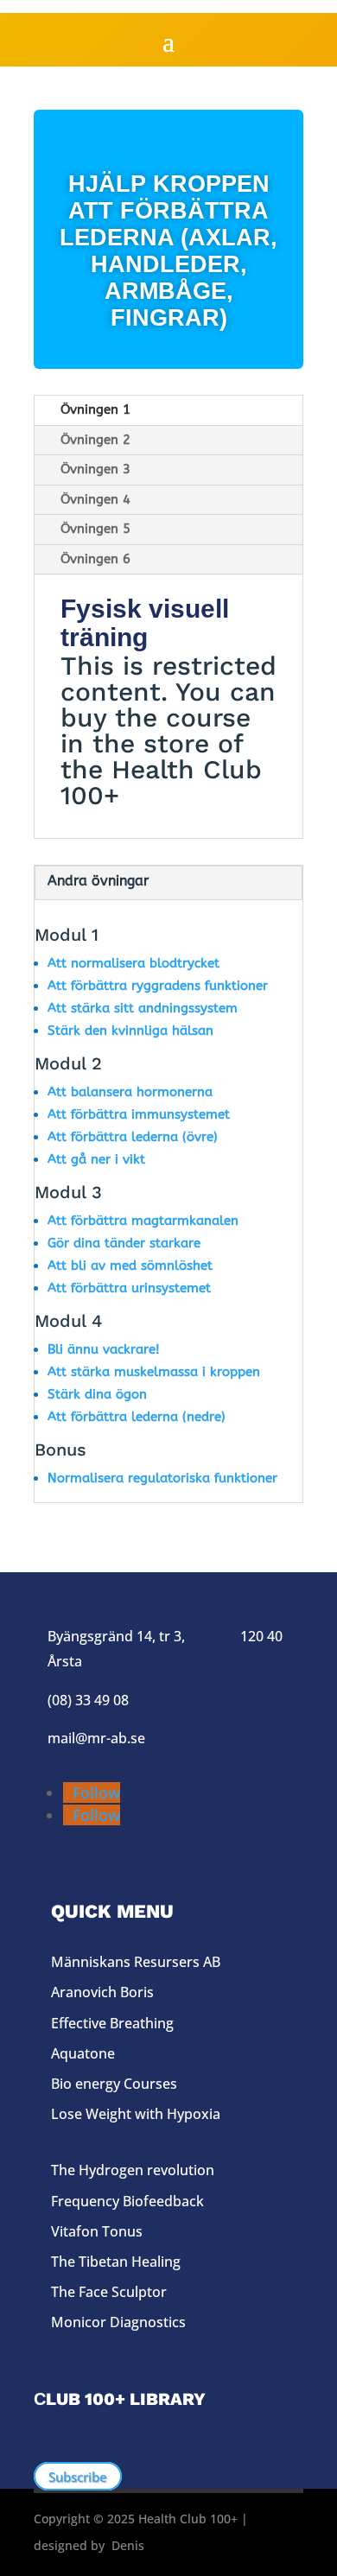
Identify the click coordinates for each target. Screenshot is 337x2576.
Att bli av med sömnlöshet (130, 1266)
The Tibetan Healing (116, 2262)
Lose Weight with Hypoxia (136, 2114)
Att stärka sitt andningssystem (143, 1008)
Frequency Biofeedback (127, 2201)
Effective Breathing (112, 2023)
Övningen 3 (95, 469)
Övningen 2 (95, 440)
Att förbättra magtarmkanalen (143, 1221)
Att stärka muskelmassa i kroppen (154, 1372)
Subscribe (78, 2477)
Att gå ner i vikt (96, 1159)
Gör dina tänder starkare (124, 1243)
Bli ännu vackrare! (104, 1349)
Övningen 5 (95, 529)
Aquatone (83, 2053)
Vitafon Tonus (97, 2231)
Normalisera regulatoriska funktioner (162, 1478)
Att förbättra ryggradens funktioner (158, 986)
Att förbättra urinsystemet (129, 1288)
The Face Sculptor (109, 2292)
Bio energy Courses (114, 2084)
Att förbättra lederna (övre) (133, 1137)
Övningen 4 (95, 499)
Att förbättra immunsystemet (139, 1114)
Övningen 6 (95, 559)
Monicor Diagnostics (118, 2322)
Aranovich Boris (102, 1992)
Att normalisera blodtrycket (134, 963)
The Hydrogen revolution (133, 2170)
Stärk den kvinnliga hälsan (130, 1031)
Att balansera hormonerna (130, 1092)
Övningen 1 (95, 409)
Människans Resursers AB (136, 1962)
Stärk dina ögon (97, 1394)
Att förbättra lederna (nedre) (137, 1417)
